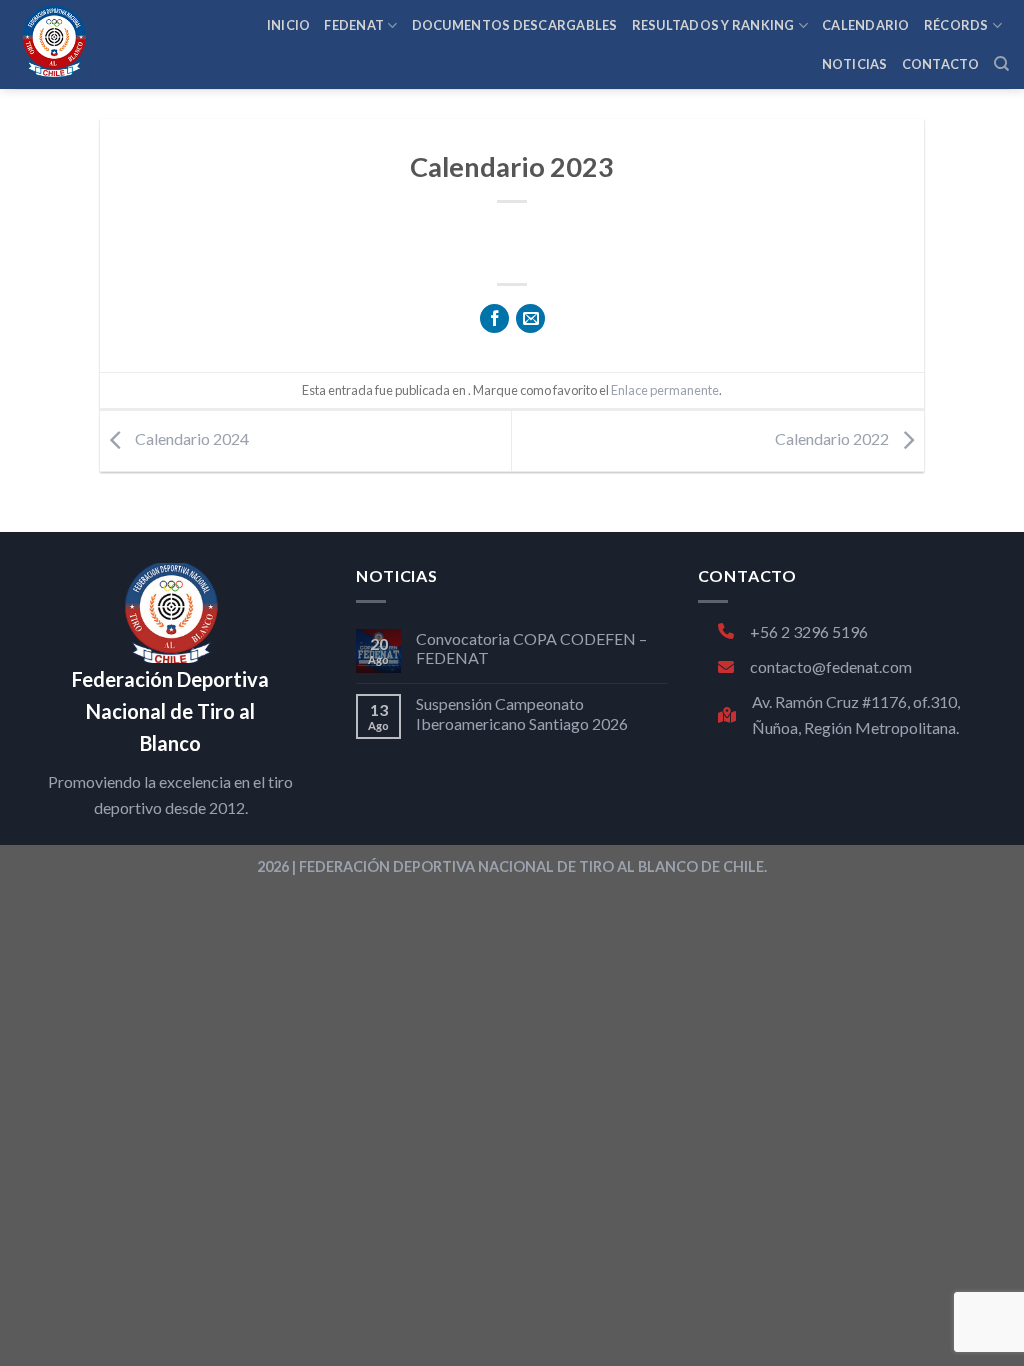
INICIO (289, 25)
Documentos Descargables (515, 25)
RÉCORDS (956, 25)
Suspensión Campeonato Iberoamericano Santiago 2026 (522, 713)
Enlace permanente (665, 390)
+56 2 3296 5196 (809, 631)
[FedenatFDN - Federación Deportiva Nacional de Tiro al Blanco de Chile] (100, 44)
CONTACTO (941, 64)
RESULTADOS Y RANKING (713, 25)
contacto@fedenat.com (831, 666)
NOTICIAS (855, 64)
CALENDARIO (866, 25)
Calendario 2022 (833, 438)
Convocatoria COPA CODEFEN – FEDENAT (531, 648)
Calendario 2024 (190, 438)
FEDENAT (354, 25)
